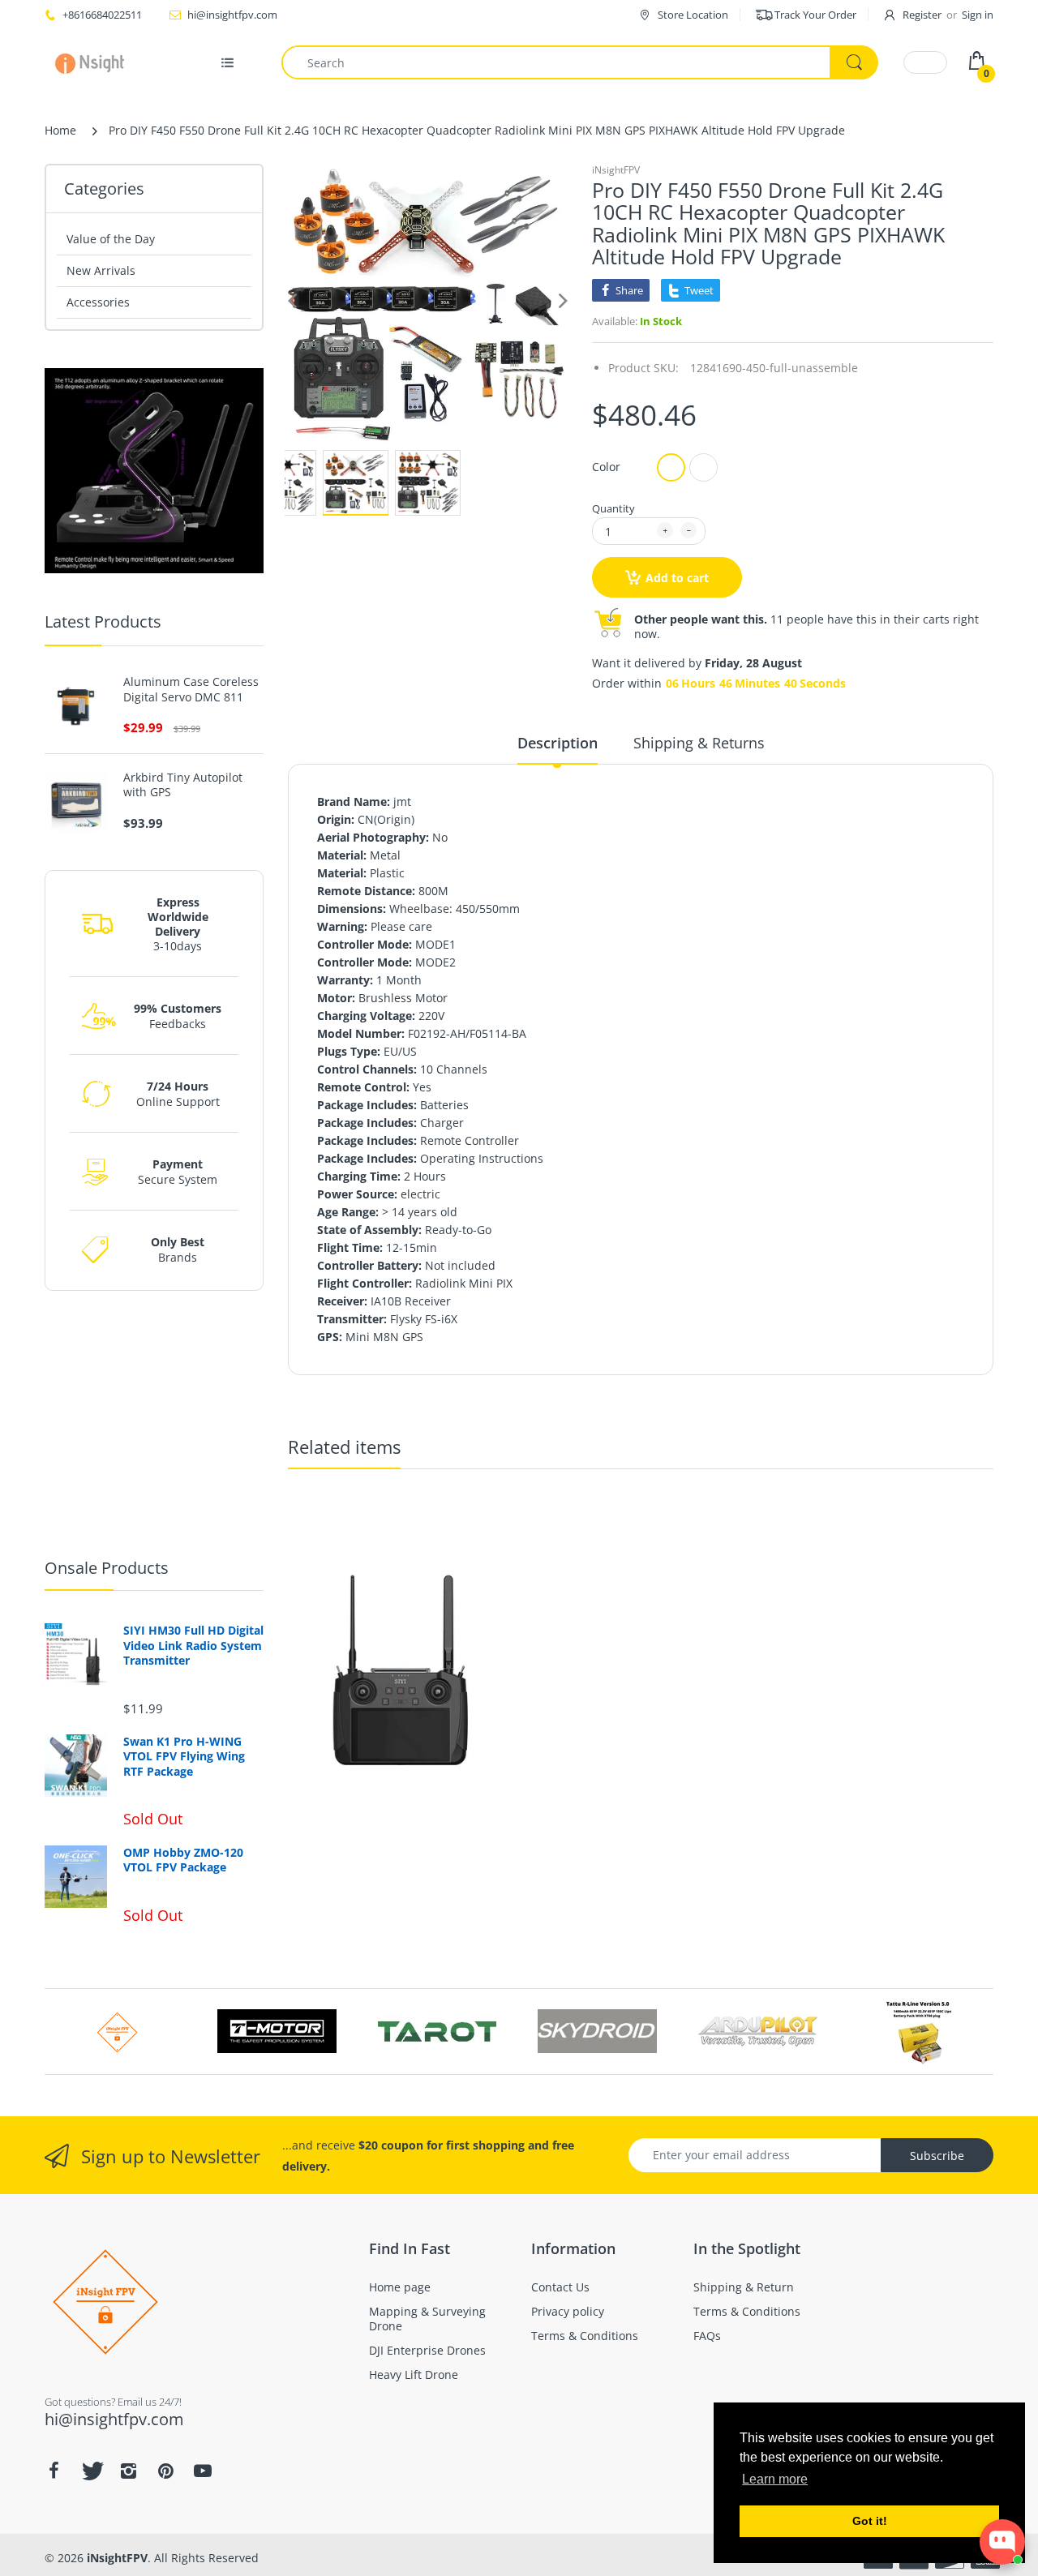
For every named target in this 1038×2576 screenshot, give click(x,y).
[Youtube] (203, 2471)
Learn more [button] (775, 2479)
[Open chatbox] (1002, 2542)
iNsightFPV (616, 170)
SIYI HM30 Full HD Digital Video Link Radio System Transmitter (193, 1645)
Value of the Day (111, 239)
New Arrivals (101, 270)
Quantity (613, 508)
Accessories (98, 302)
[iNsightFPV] (95, 62)
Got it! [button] (870, 2521)
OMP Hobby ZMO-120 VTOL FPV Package (183, 1860)
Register (922, 15)
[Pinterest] (165, 2471)
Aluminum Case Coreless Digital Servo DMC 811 (191, 689)
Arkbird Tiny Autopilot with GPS (183, 785)
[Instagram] (128, 2471)
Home (60, 130)
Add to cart (677, 578)
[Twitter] (91, 2471)
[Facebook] (54, 2471)
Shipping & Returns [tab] (699, 743)
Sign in (978, 15)
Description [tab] (558, 743)
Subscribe (937, 2156)
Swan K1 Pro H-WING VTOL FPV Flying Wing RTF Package (184, 1756)
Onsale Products (107, 1568)
